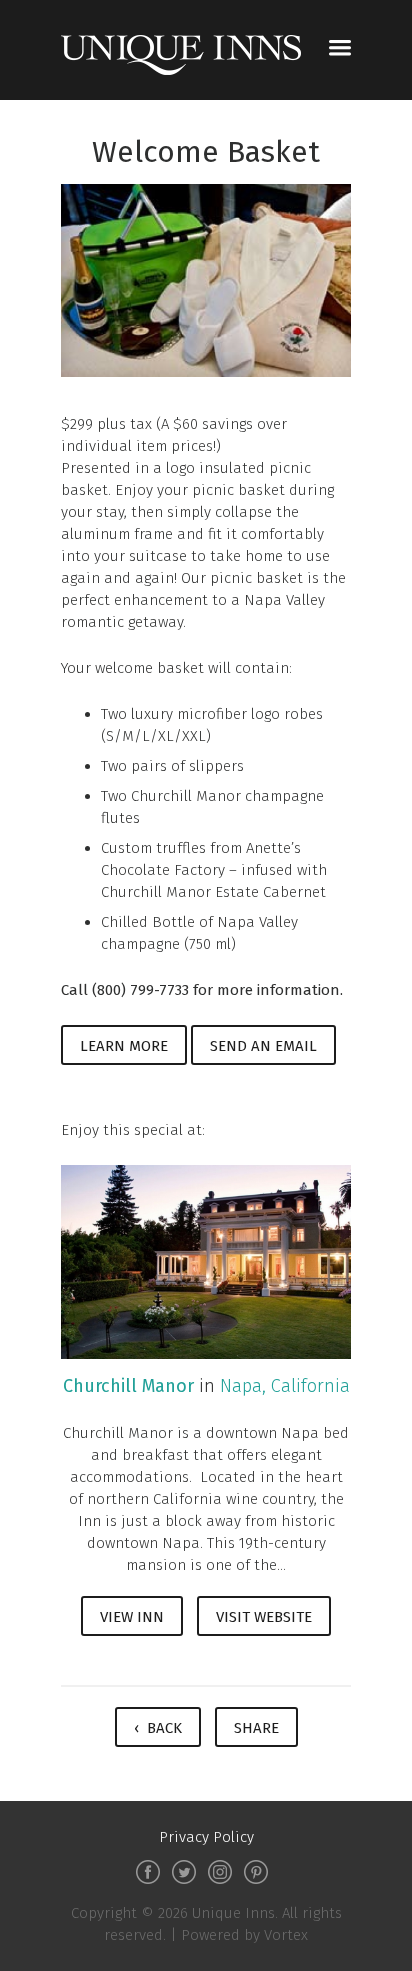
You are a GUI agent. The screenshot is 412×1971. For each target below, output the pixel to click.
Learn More (124, 1046)
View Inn (132, 1617)
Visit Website (264, 1617)
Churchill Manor (128, 1386)
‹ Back (158, 1728)
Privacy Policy (206, 1837)
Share (256, 1728)
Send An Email (263, 1046)
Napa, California (285, 1386)
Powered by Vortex (244, 1935)
